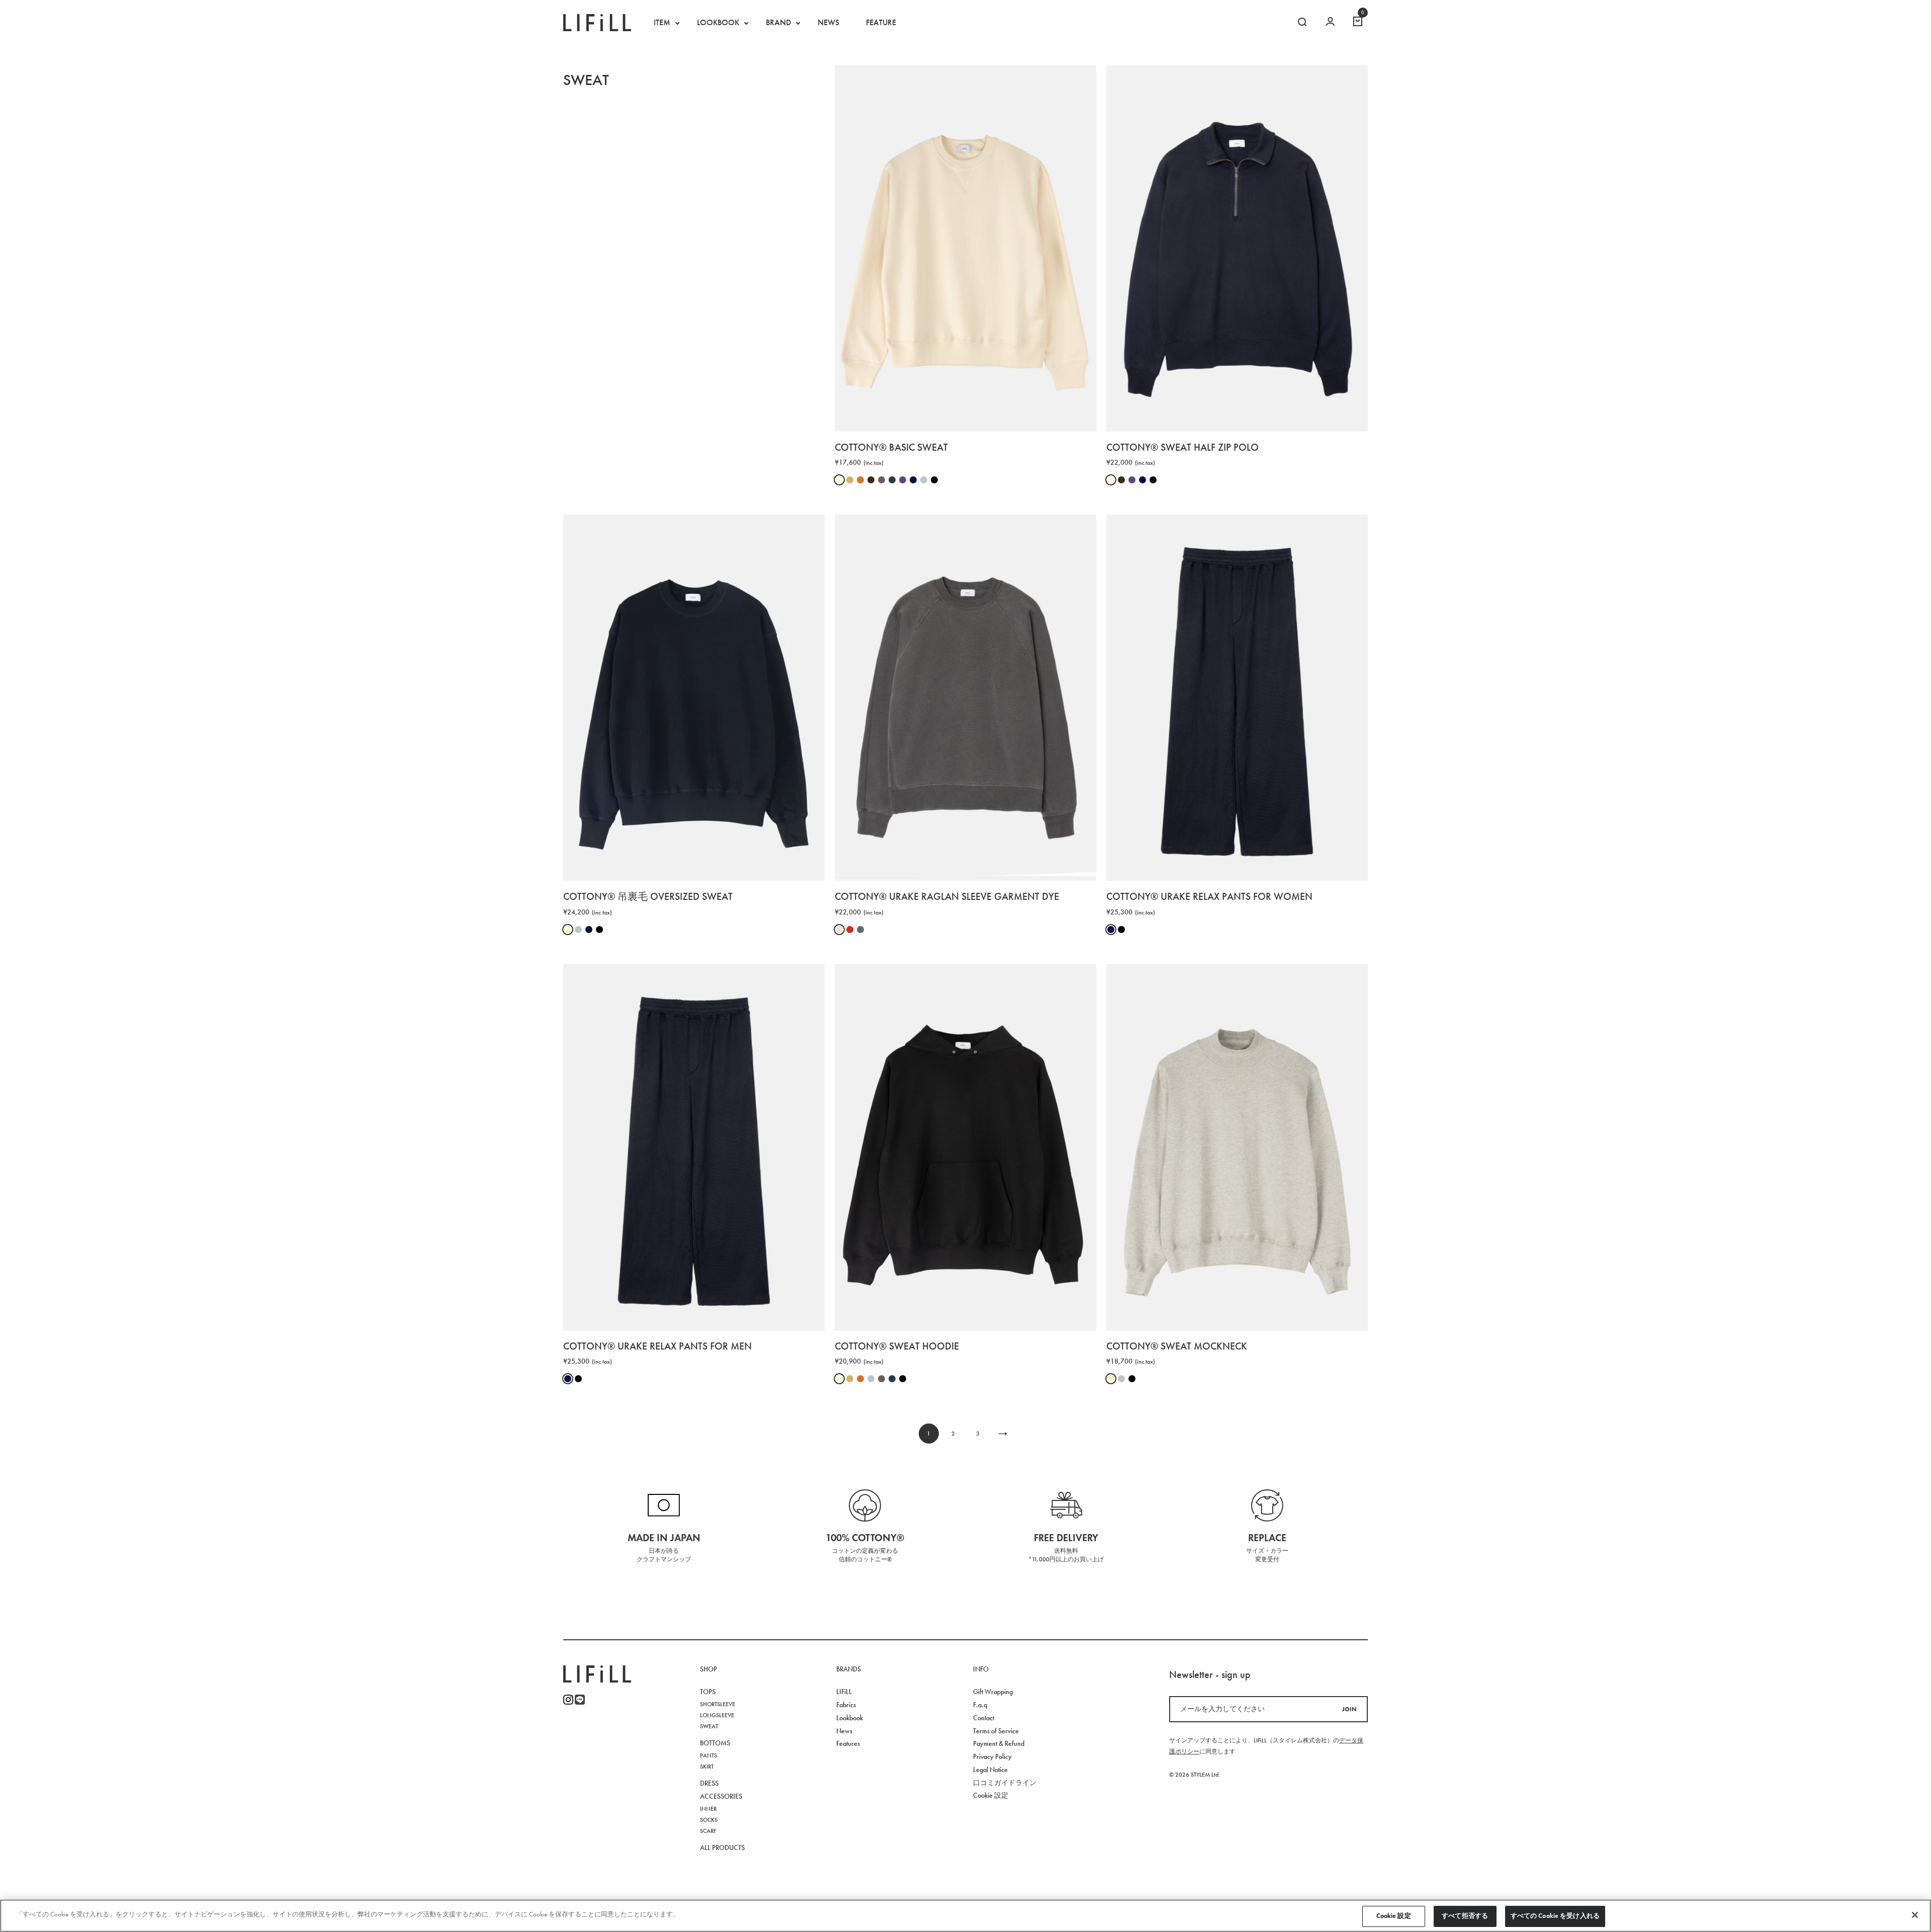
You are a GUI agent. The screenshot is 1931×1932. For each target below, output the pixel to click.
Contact (984, 1718)
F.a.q (980, 1705)
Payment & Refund (999, 1744)
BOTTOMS (715, 1743)
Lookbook (850, 1718)
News (844, 1731)
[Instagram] (568, 1700)
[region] (965, 1916)
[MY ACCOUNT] (1330, 23)
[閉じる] (1915, 1915)
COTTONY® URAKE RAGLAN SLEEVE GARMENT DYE (947, 896)
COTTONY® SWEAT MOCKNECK (1177, 1346)
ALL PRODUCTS (722, 1848)
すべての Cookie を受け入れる (1555, 1916)
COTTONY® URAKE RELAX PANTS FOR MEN (657, 1346)
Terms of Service (996, 1731)
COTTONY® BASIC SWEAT (891, 447)
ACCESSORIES (721, 1796)
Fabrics (846, 1705)
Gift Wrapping (993, 1692)
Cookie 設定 (1394, 1916)
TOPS (708, 1692)
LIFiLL (844, 1692)
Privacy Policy (992, 1757)
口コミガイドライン (1005, 1783)
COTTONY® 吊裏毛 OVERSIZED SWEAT (648, 896)
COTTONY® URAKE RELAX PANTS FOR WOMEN (1209, 896)
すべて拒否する (1465, 1916)
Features (848, 1744)
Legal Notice (990, 1770)
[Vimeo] (580, 1700)
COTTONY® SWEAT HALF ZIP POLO (1182, 447)
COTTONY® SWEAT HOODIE (897, 1346)
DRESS (709, 1783)
